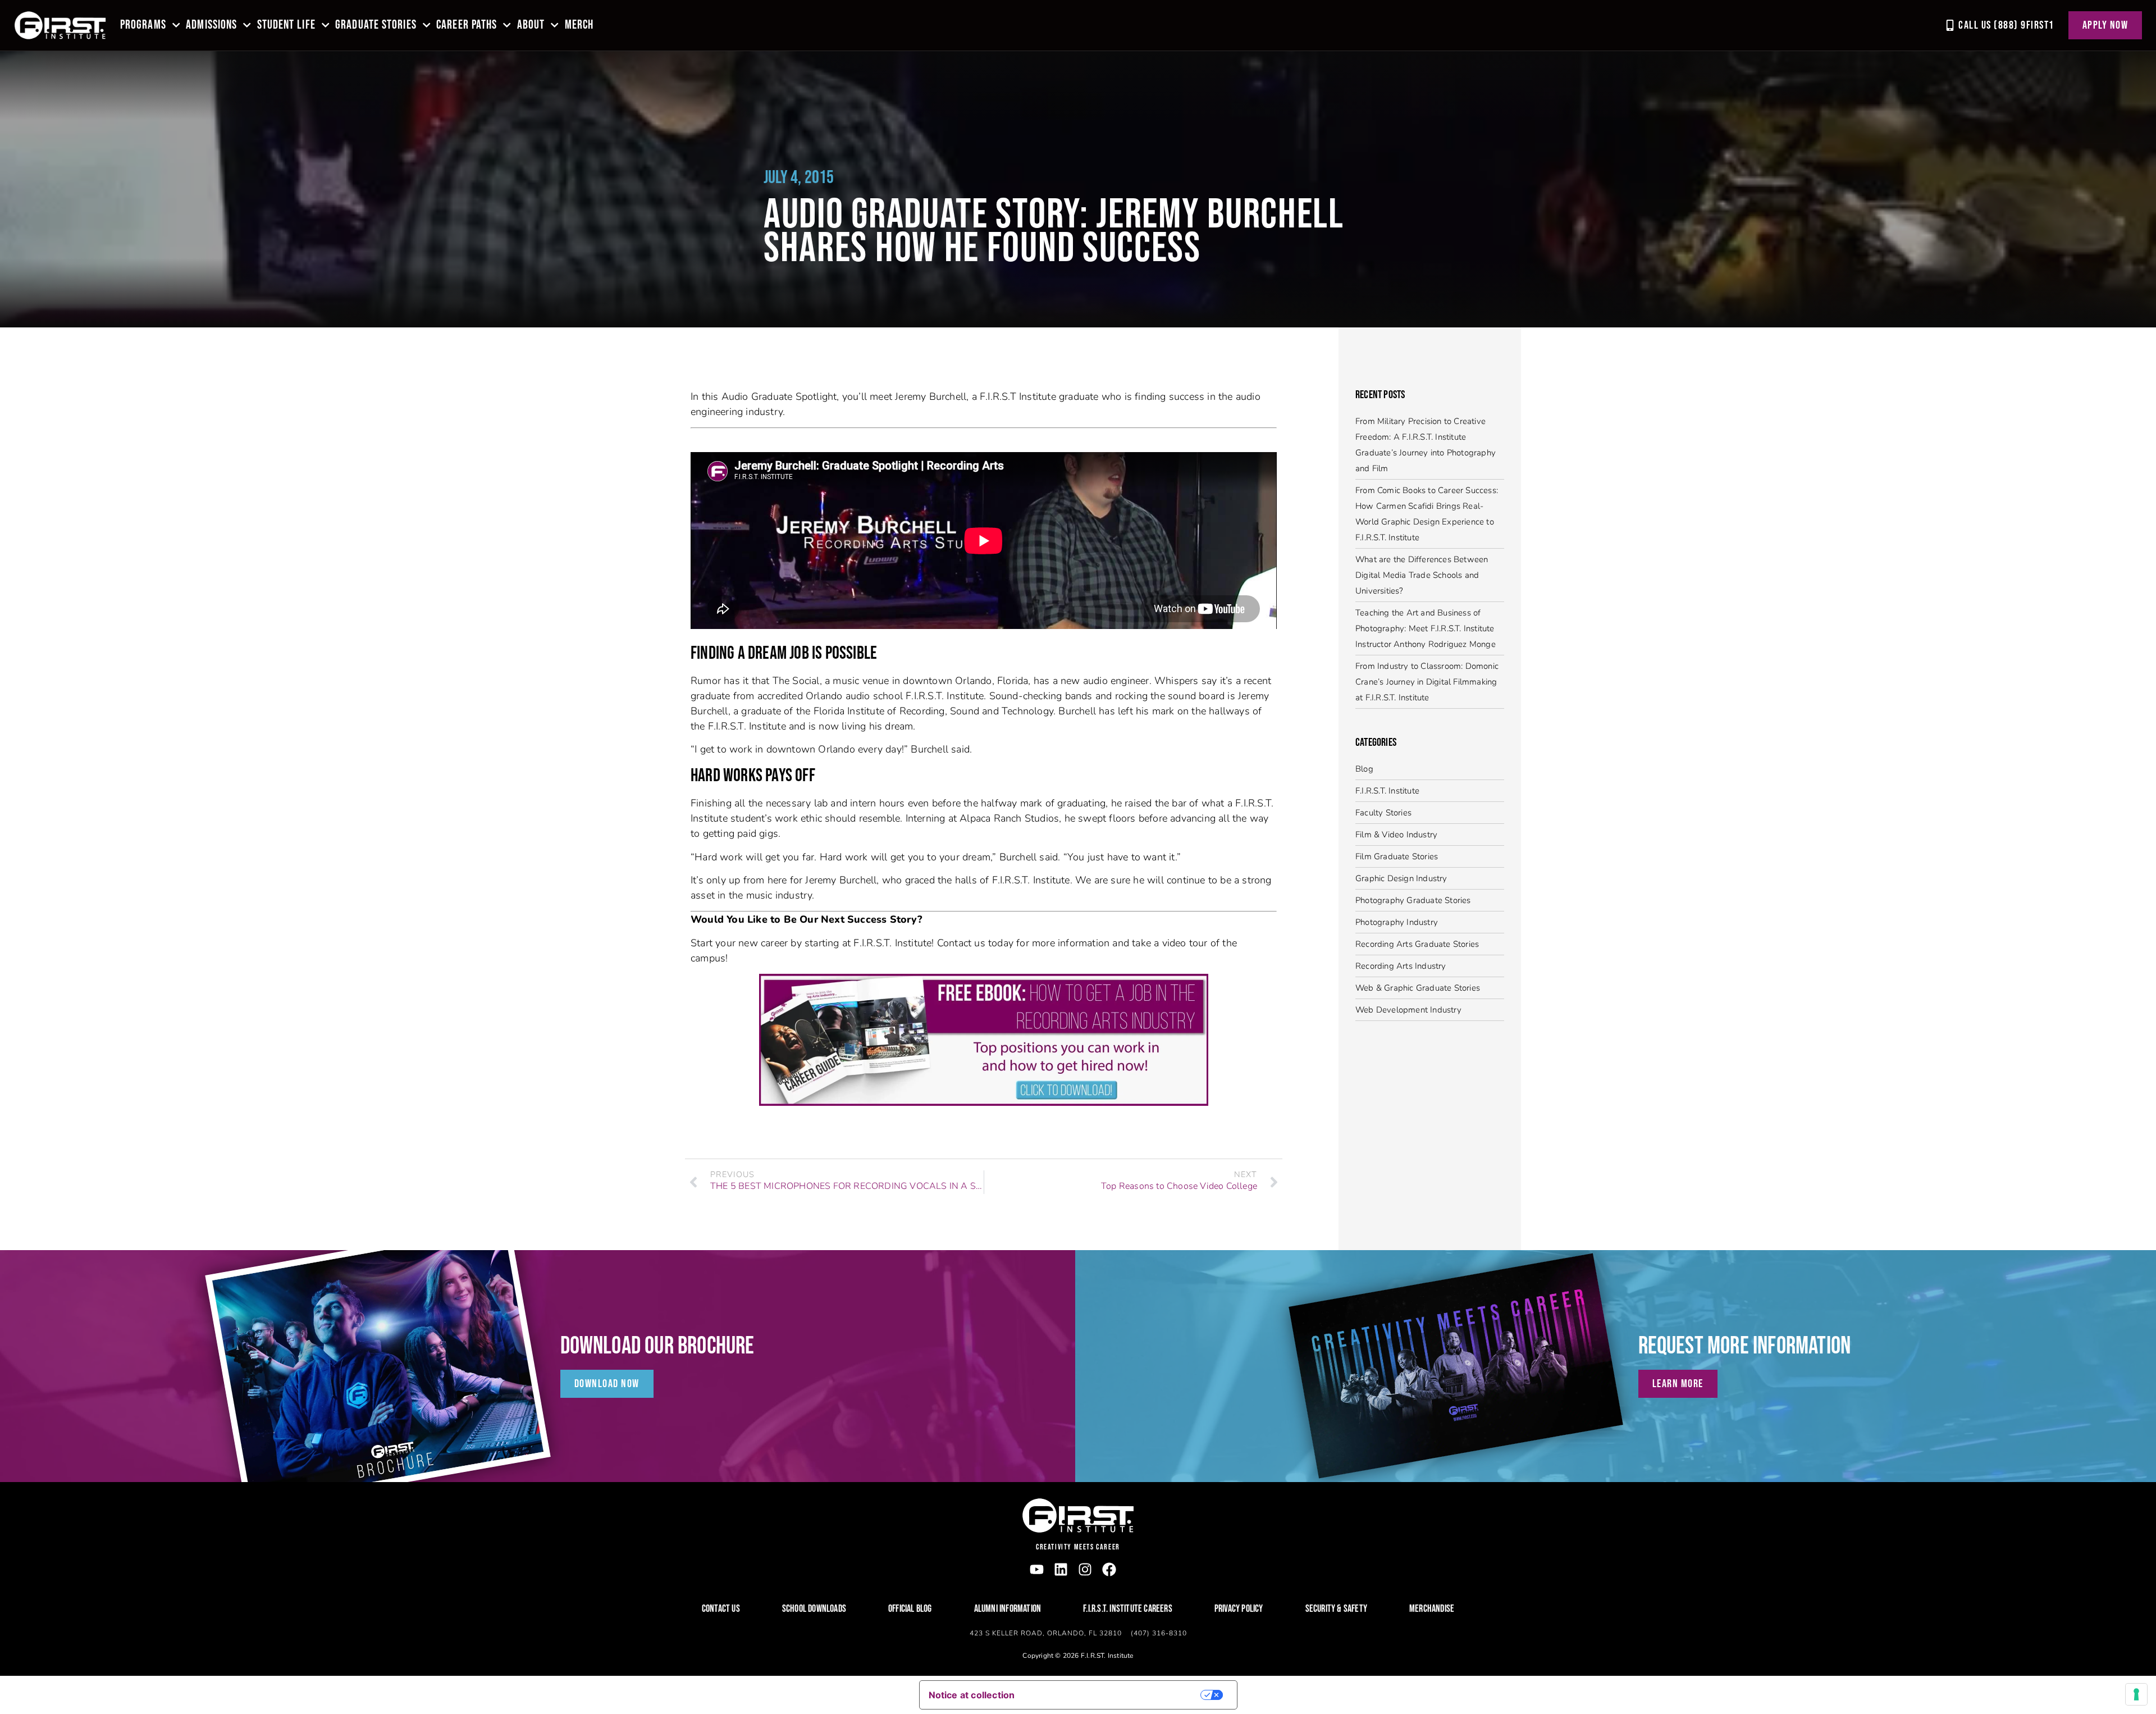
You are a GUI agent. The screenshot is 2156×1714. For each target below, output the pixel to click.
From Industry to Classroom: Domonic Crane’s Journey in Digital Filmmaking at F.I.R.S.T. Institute (1427, 682)
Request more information (1745, 1346)
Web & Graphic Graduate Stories (1418, 988)
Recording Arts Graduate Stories (1417, 944)
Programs (143, 25)
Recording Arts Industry (1401, 966)
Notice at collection (972, 1695)
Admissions (211, 25)
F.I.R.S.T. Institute (1387, 791)
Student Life (286, 25)
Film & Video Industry (1396, 835)
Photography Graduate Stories (1413, 900)
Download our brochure (657, 1346)
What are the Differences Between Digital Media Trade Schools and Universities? (1422, 575)
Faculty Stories (1383, 813)
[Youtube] (1037, 1569)
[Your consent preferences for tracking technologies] (2136, 1694)
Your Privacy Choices (1115, 1695)
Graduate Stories (376, 25)
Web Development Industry (1408, 1010)
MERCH (579, 25)
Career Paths (467, 25)
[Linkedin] (1061, 1569)
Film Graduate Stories (1397, 856)
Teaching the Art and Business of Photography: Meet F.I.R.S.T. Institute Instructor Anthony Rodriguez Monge (1426, 628)
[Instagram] (1085, 1569)
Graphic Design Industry (1401, 878)
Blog (1364, 769)
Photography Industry (1397, 922)
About (531, 25)
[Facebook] (1109, 1569)
